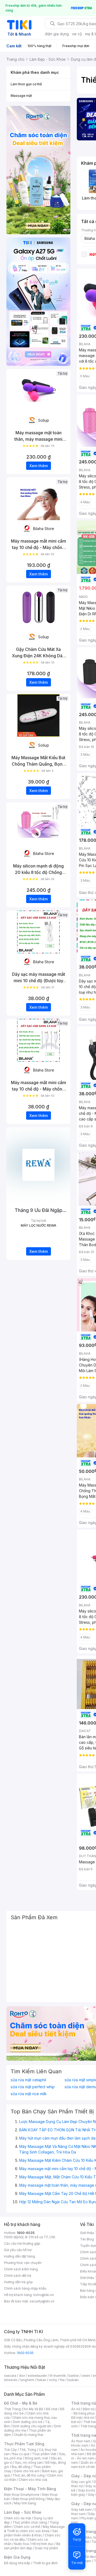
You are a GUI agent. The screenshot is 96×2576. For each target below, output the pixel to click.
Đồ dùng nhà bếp (17, 2563)
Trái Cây (10, 2450)
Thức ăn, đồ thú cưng (29, 2475)
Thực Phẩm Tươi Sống (24, 2444)
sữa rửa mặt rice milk (29, 2094)
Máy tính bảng (25, 2503)
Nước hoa (21, 2544)
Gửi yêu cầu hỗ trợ (18, 2250)
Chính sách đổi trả (18, 2276)
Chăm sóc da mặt (18, 2518)
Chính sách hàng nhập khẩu (25, 2288)
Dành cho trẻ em (27, 2471)
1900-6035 (26, 2233)
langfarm (27, 2380)
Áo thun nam (81, 2441)
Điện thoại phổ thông (29, 2499)
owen (86, 2376)
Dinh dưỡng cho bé (28, 2422)
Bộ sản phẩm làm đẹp (32, 2546)
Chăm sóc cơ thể (27, 2527)
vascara (10, 2376)
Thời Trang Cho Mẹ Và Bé (24, 2409)
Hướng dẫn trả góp (18, 2282)
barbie (74, 2376)
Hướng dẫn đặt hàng (19, 2256)
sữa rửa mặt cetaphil (28, 2080)
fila (62, 2380)
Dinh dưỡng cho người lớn (32, 2426)
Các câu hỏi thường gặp (22, 2243)
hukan (41, 2380)
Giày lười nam (81, 2510)
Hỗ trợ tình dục (43, 2544)
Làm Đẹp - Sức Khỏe (23, 2512)
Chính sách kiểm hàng (21, 2269)
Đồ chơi (52, 2409)
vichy (53, 2380)
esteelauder (37, 2376)
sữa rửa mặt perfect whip (33, 2087)
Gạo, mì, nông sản (29, 2462)
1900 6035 (25, 2353)
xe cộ (77, 34)
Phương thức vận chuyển (23, 2263)
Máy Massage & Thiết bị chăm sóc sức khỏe (34, 2529)
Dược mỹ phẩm (47, 2548)
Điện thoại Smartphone (22, 2495)
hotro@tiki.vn (44, 2295)
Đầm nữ (89, 2409)
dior (22, 2376)
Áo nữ (76, 2409)
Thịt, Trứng (28, 2450)
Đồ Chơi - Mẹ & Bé (21, 2403)
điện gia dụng (57, 34)
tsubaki (73, 2380)
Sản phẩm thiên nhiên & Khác (31, 2533)
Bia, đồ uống (21, 2467)
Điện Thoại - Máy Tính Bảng (30, 2489)
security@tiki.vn (42, 2301)
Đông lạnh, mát (36, 2458)
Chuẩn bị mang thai (28, 2435)
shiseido (11, 2380)
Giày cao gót (81, 2482)
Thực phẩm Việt (44, 2454)
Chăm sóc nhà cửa (33, 2480)
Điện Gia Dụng (17, 2557)
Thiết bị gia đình (45, 2563)
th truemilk (58, 2376)
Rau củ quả (21, 2454)
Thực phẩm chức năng (30, 2522)
